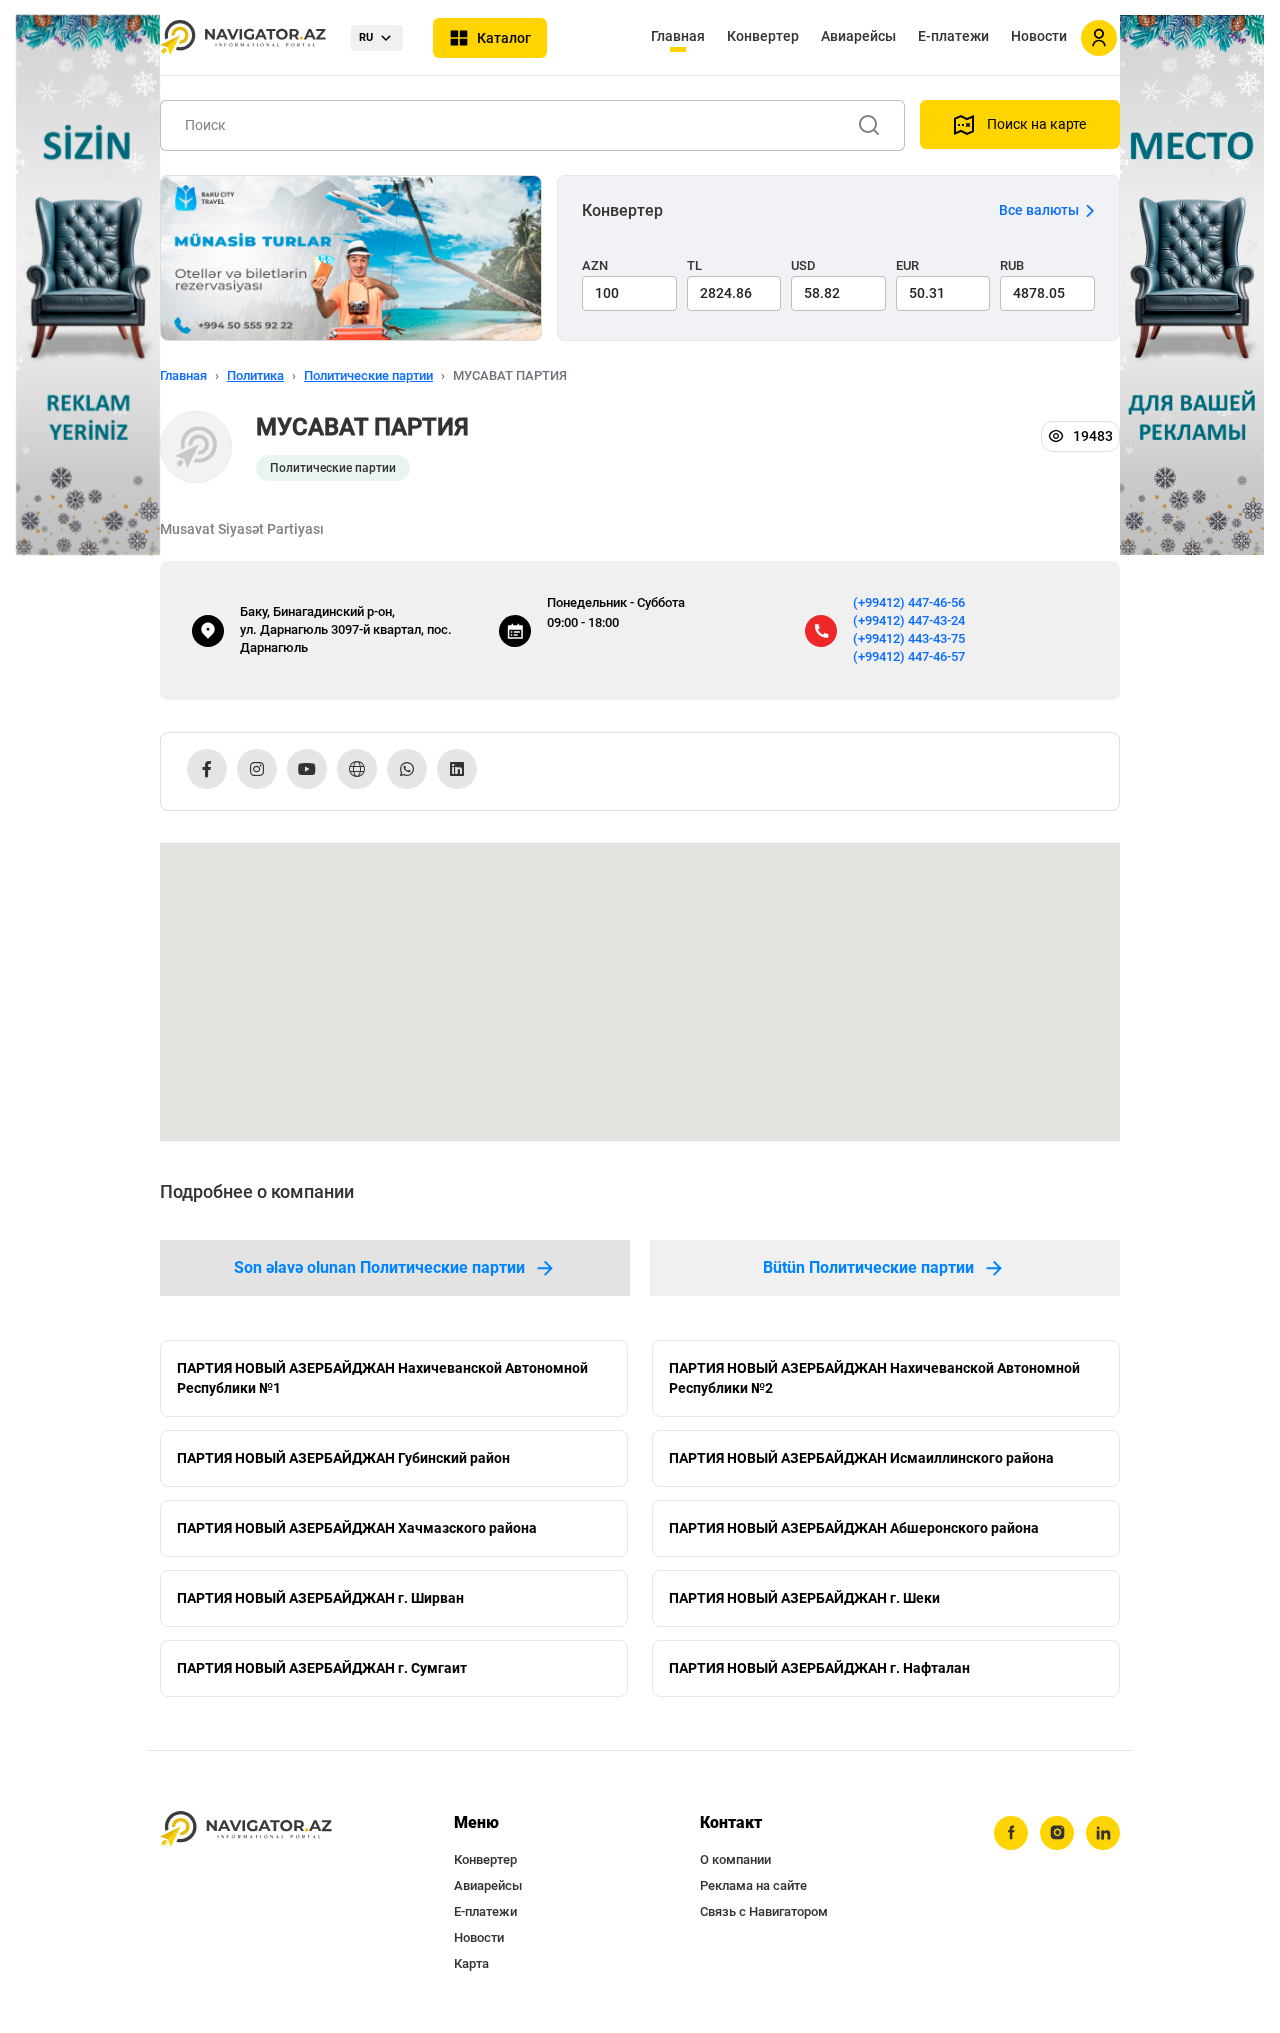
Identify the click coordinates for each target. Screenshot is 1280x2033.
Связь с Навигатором (764, 1911)
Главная (678, 36)
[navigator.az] (246, 1829)
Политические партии (368, 375)
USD (803, 265)
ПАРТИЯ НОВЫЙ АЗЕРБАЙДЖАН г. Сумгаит (322, 1668)
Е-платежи (953, 36)
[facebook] (1011, 1833)
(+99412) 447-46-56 (909, 602)
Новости (1039, 36)
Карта (471, 1963)
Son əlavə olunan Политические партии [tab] (379, 1267)
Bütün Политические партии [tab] (868, 1267)
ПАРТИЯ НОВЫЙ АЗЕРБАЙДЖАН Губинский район (343, 1458)
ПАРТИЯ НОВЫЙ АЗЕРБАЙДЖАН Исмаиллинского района (861, 1458)
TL (694, 265)
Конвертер (763, 36)
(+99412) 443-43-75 (909, 638)
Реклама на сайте (753, 1885)
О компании (735, 1859)
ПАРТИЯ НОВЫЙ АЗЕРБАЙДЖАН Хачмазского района (357, 1528)
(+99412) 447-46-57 (909, 656)
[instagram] (1057, 1833)
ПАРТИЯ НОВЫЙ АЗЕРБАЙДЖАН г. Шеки (804, 1598)
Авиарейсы (858, 36)
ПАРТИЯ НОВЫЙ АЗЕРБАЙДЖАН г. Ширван (320, 1598)
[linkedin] (1103, 1833)
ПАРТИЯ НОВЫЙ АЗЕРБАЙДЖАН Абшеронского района (854, 1528)
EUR (907, 265)
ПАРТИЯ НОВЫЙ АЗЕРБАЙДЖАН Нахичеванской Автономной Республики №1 (382, 1378)
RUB (1012, 265)
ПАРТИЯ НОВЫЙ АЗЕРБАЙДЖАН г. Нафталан (819, 1668)
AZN (595, 265)
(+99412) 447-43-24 (909, 620)
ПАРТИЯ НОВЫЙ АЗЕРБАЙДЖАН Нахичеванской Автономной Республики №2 (874, 1378)
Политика (255, 375)
